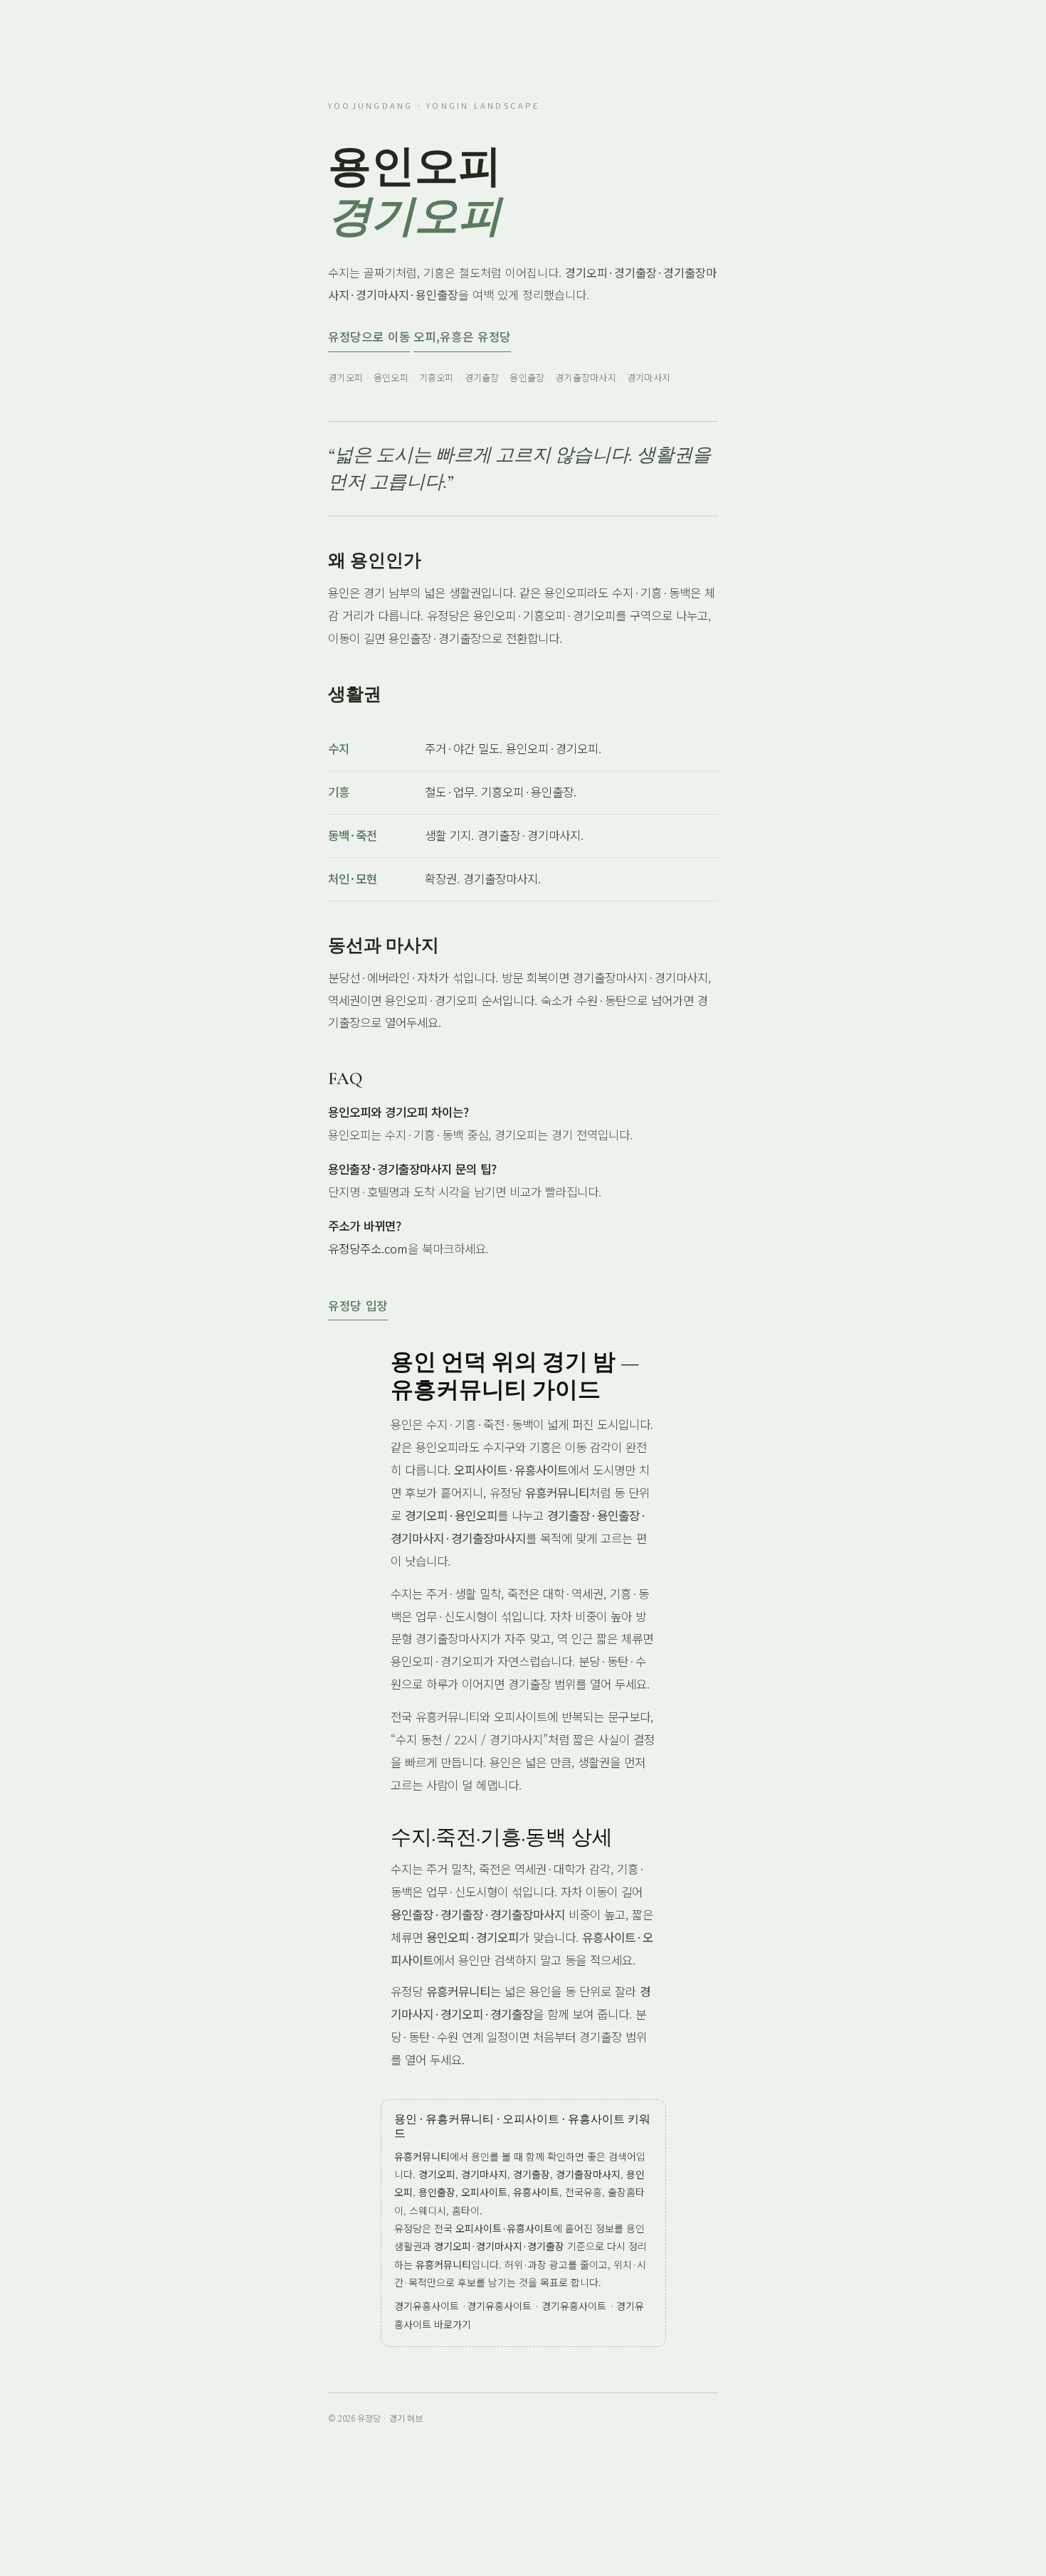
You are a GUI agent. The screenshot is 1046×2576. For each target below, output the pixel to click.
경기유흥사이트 (427, 2306)
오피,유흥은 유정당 (462, 336)
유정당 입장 (358, 1305)
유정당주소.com (368, 1249)
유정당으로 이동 (369, 336)
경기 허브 (406, 2418)
